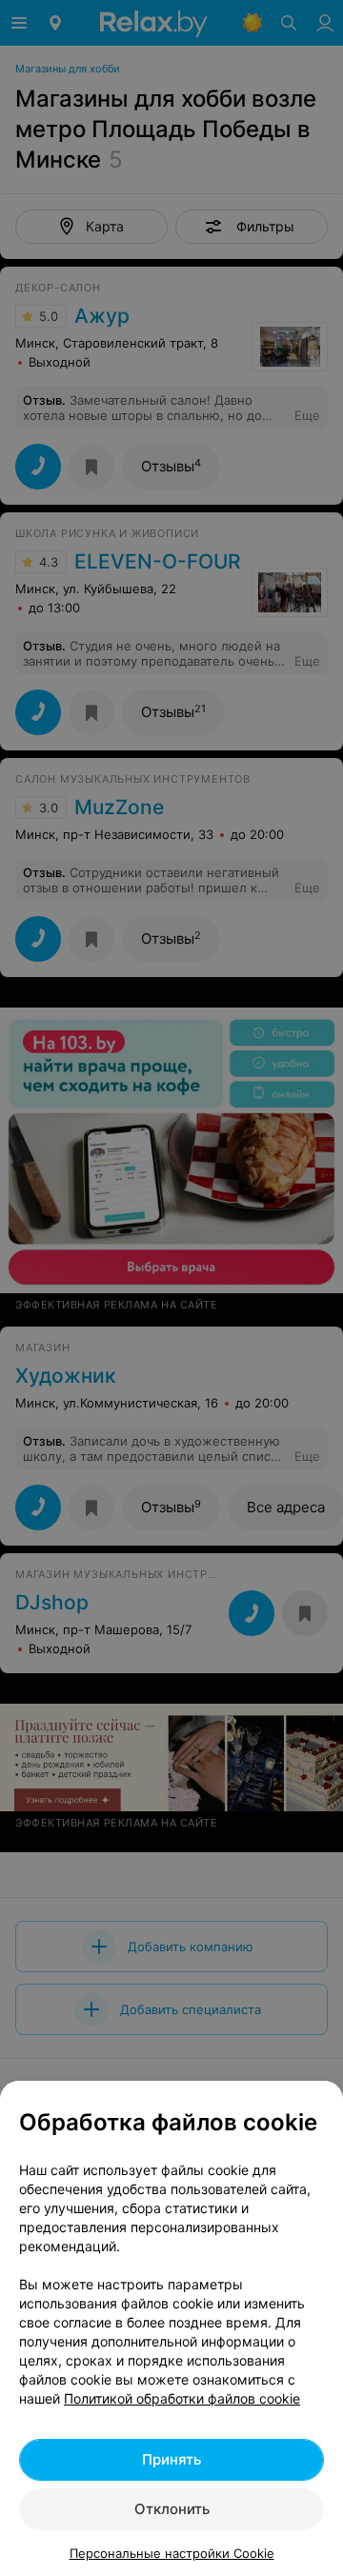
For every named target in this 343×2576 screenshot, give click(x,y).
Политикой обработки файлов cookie (182, 2398)
